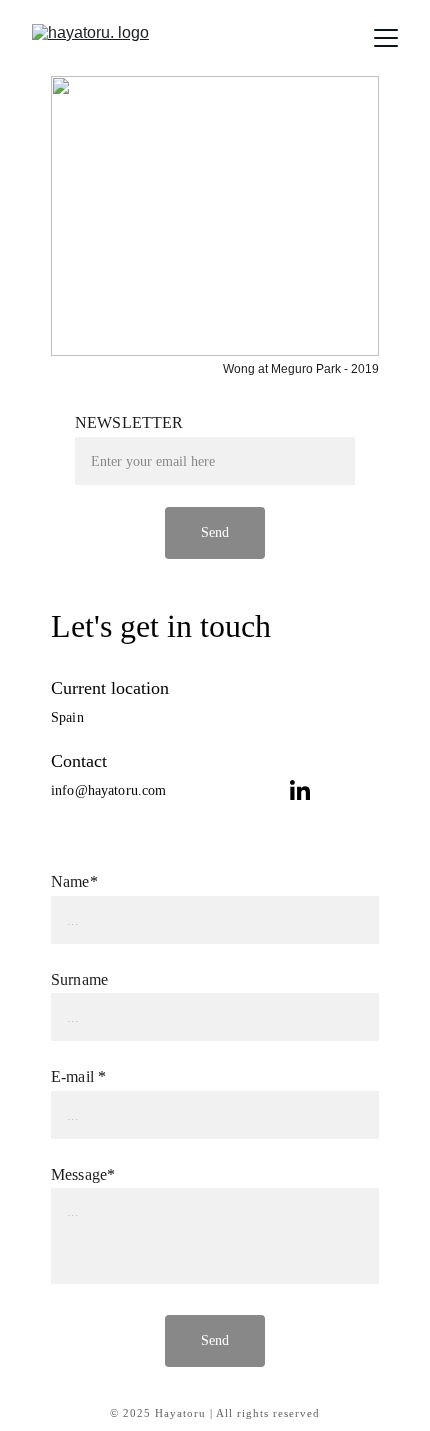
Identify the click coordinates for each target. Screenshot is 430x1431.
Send (215, 1340)
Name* (74, 881)
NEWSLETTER (129, 422)
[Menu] (386, 38)
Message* (83, 1174)
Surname (79, 979)
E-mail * (78, 1076)
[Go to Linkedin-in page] (300, 790)
